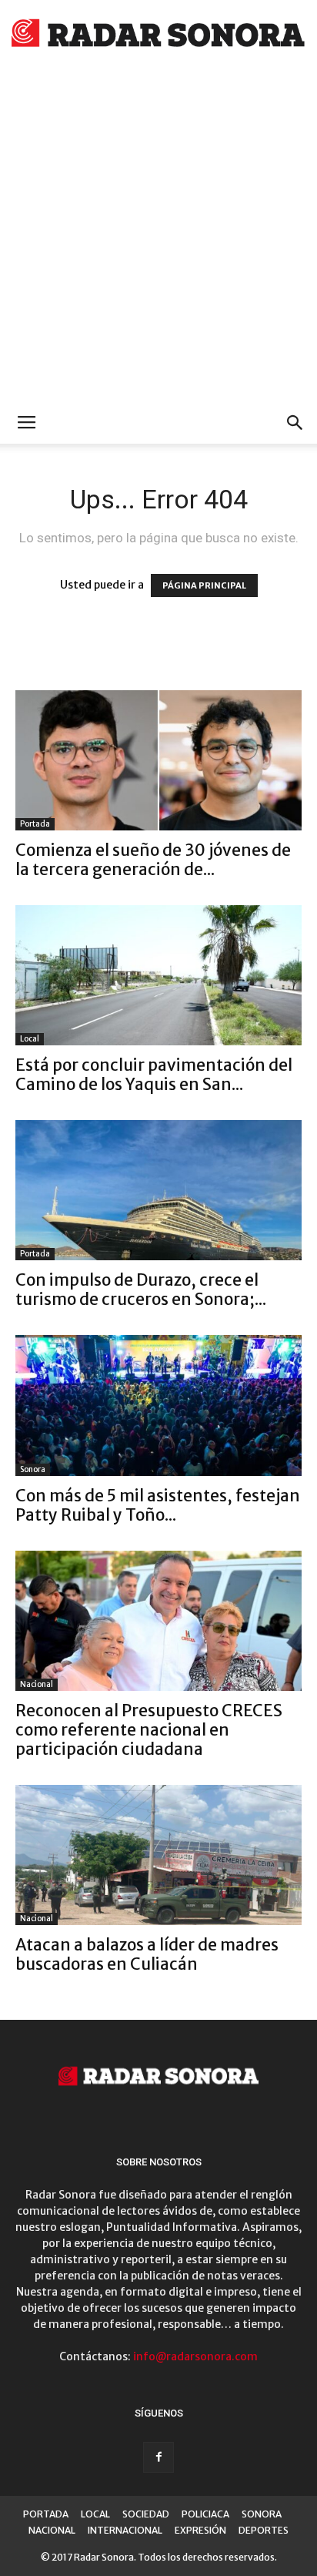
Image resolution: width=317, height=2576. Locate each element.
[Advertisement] (158, 236)
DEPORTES (264, 2530)
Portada (35, 824)
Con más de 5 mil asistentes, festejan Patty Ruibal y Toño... (158, 1505)
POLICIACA (205, 2514)
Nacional (37, 1684)
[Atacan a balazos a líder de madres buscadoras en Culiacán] (158, 1855)
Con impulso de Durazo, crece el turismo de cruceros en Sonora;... (141, 1290)
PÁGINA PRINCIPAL (204, 585)
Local (30, 1039)
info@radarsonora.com (195, 2356)
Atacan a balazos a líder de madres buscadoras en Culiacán (147, 1954)
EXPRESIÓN (200, 2530)
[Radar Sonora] (158, 36)
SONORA (262, 2514)
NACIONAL (52, 2530)
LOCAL (95, 2514)
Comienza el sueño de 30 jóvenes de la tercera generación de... (153, 860)
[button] (295, 423)
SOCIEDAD (146, 2514)
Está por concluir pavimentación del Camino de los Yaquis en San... (154, 1075)
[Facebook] (158, 2457)
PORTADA (46, 2514)
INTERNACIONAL (125, 2530)
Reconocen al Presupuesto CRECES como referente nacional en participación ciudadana (149, 1730)
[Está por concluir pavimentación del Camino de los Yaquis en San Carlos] (158, 975)
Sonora (33, 1469)
